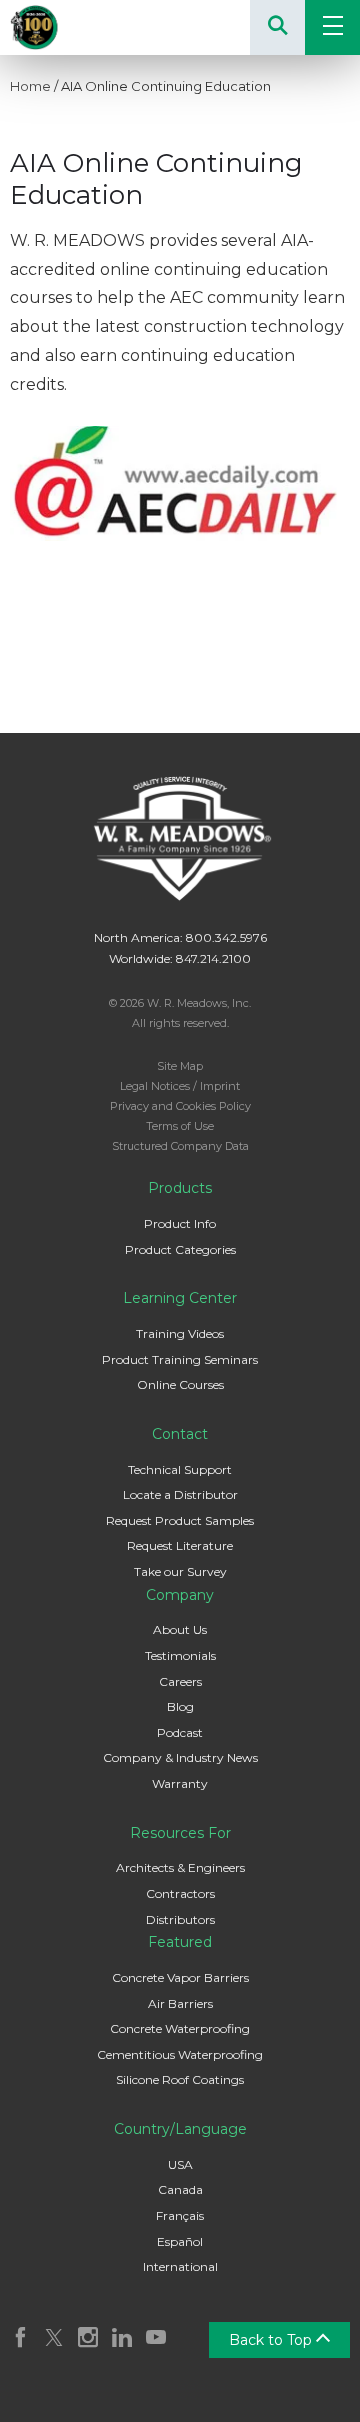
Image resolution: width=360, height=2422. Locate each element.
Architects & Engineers (180, 1867)
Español (180, 2241)
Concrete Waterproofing (180, 2028)
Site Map (180, 1066)
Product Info (180, 1223)
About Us (180, 1629)
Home (30, 86)
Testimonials (180, 1655)
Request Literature (180, 1545)
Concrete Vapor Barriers (180, 1977)
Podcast (180, 1732)
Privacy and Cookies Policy (180, 1106)
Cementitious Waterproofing (180, 2054)
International (180, 2266)
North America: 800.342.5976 (180, 937)
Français (180, 2215)
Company (180, 1595)
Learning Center (180, 1298)
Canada (180, 2189)
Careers (180, 1681)
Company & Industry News (180, 1757)
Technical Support (180, 1469)
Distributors (180, 1919)
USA (180, 2164)
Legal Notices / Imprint (180, 1086)
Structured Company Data (180, 1146)
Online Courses (180, 1384)
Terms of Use (180, 1126)
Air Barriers (180, 2003)
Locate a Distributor (180, 1494)
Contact (180, 1434)
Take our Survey (180, 1571)
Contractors (180, 1893)
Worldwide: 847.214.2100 (180, 958)
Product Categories (180, 1249)
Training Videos (180, 1333)
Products (180, 1188)
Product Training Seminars (180, 1359)
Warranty (180, 1783)
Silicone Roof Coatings (180, 2079)
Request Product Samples (180, 1520)
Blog (180, 1706)
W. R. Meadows (60, 27)
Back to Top (272, 2340)
